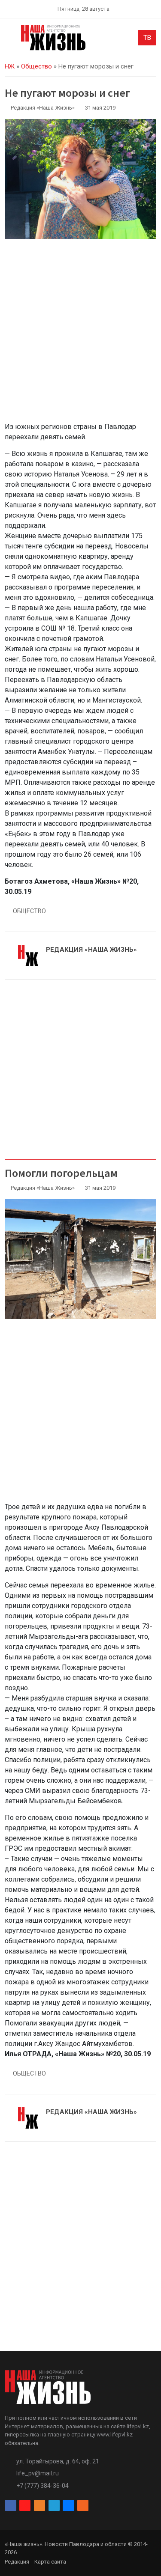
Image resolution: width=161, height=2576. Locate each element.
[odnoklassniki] (39, 2506)
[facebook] (10, 2506)
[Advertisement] (80, 335)
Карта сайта (50, 2562)
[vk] (68, 2506)
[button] (10, 39)
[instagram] (25, 2506)
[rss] (83, 2506)
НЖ (10, 66)
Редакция (17, 2562)
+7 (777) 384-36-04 (43, 2486)
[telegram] (54, 2506)
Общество (36, 66)
